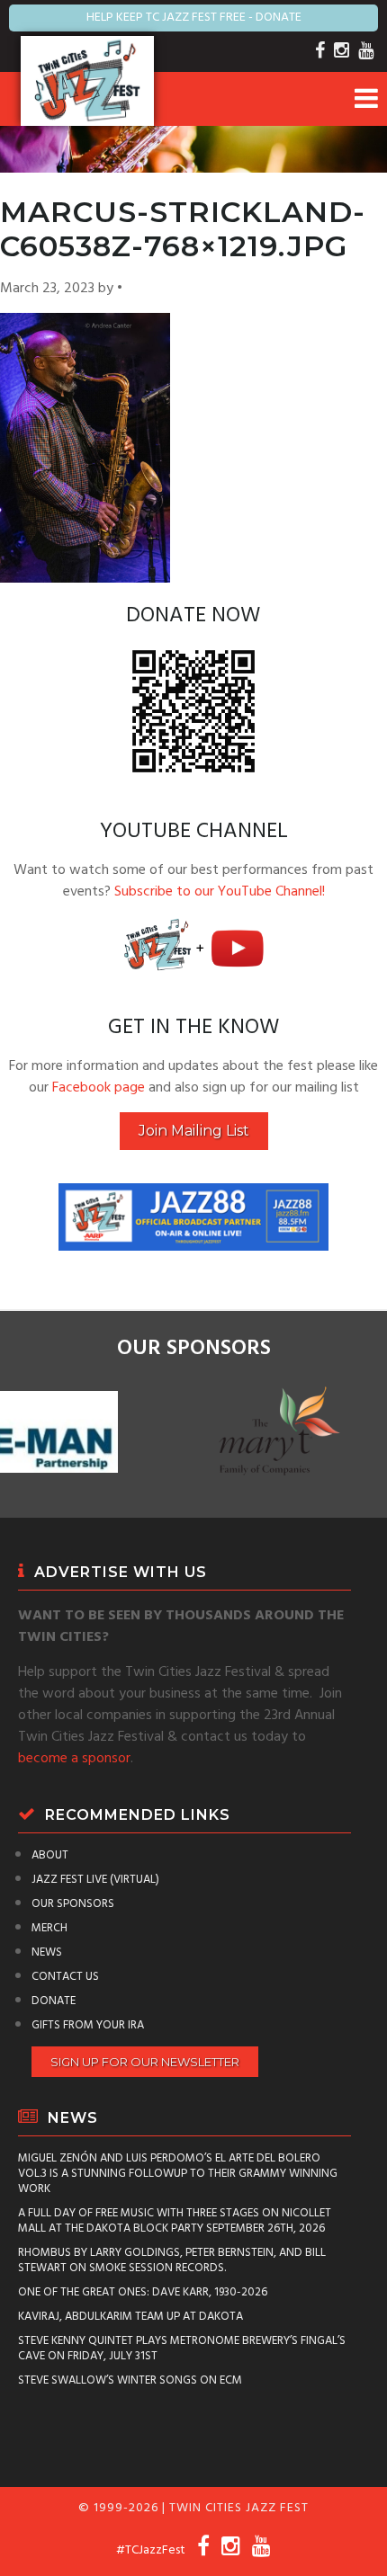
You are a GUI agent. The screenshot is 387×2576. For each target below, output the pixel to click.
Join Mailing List (194, 1131)
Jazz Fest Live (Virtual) (95, 1880)
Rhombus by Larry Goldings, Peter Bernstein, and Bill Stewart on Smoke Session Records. (172, 2260)
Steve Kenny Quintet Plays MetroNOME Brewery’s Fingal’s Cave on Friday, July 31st (182, 2349)
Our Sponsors (73, 1904)
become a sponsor (74, 1759)
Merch (49, 1928)
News (47, 1952)
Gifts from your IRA (88, 2025)
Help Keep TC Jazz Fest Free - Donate (194, 18)
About (50, 1855)
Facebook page (99, 1088)
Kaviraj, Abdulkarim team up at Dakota (130, 2317)
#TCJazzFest (151, 2550)
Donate (54, 2001)
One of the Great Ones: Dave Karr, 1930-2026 (143, 2292)
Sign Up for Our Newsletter (145, 2062)
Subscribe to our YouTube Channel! (220, 892)
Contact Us (65, 1977)
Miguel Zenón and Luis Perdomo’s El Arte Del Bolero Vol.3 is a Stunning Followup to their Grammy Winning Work (178, 2174)
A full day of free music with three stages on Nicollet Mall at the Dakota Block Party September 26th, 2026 (175, 2221)
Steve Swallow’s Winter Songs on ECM (130, 2380)
